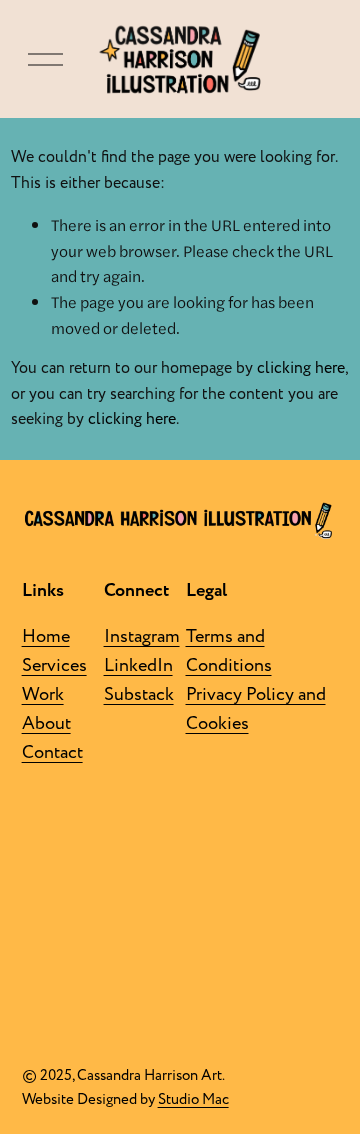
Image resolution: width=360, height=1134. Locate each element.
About (46, 723)
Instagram (142, 636)
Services (54, 665)
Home (46, 636)
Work (43, 694)
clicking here (301, 368)
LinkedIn (138, 665)
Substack (139, 694)
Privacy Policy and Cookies (256, 709)
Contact (52, 752)
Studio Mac (193, 1099)
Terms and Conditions (229, 651)
